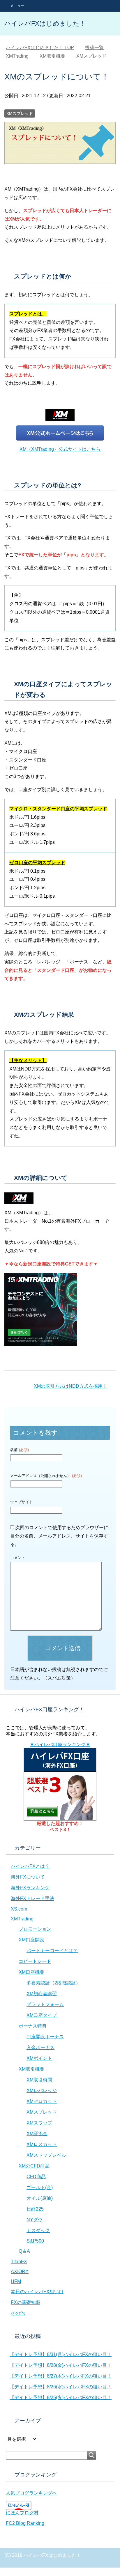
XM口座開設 (31, 1940)
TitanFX (19, 2262)
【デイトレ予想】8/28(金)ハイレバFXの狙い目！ (61, 2365)
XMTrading (22, 1919)
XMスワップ (39, 2123)
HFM (16, 2281)
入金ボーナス (40, 2047)
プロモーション (35, 1929)
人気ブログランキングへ (31, 2493)
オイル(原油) (40, 2198)
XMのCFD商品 (34, 2166)
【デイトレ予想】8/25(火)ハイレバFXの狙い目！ (61, 2397)
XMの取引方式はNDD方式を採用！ (70, 1386)
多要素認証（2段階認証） (53, 1983)
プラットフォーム (45, 2004)
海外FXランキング (30, 1888)
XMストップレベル (46, 2155)
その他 (18, 2313)
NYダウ (35, 2220)
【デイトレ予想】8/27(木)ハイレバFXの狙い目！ (61, 2376)
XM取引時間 (39, 2080)
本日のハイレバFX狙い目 (37, 2292)
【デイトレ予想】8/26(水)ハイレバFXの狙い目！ (61, 2387)
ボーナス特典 (33, 2026)
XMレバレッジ (42, 2091)
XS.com (19, 1909)
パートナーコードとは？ (52, 1951)
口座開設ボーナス (45, 2037)
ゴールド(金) (40, 2187)
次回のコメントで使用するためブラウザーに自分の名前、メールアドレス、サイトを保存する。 (59, 1536)
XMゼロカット (42, 2101)
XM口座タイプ (42, 2015)
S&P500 (35, 2241)
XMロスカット (42, 2144)
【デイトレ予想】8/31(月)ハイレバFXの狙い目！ (61, 2354)
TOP (40, 48)
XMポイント (39, 2058)
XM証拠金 (37, 2134)
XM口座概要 (31, 1972)
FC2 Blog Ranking (25, 2523)
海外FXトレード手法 (32, 1898)
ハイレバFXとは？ (30, 1866)
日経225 (35, 2209)
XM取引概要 (31, 2069)
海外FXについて (28, 1877)
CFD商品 (36, 2177)
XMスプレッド (20, 113)
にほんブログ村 (22, 2513)
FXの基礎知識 (25, 2302)
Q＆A (24, 2251)
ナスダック (38, 2230)
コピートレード (35, 1961)
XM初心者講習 (42, 1994)
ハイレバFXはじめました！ (45, 23)
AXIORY (20, 2271)
